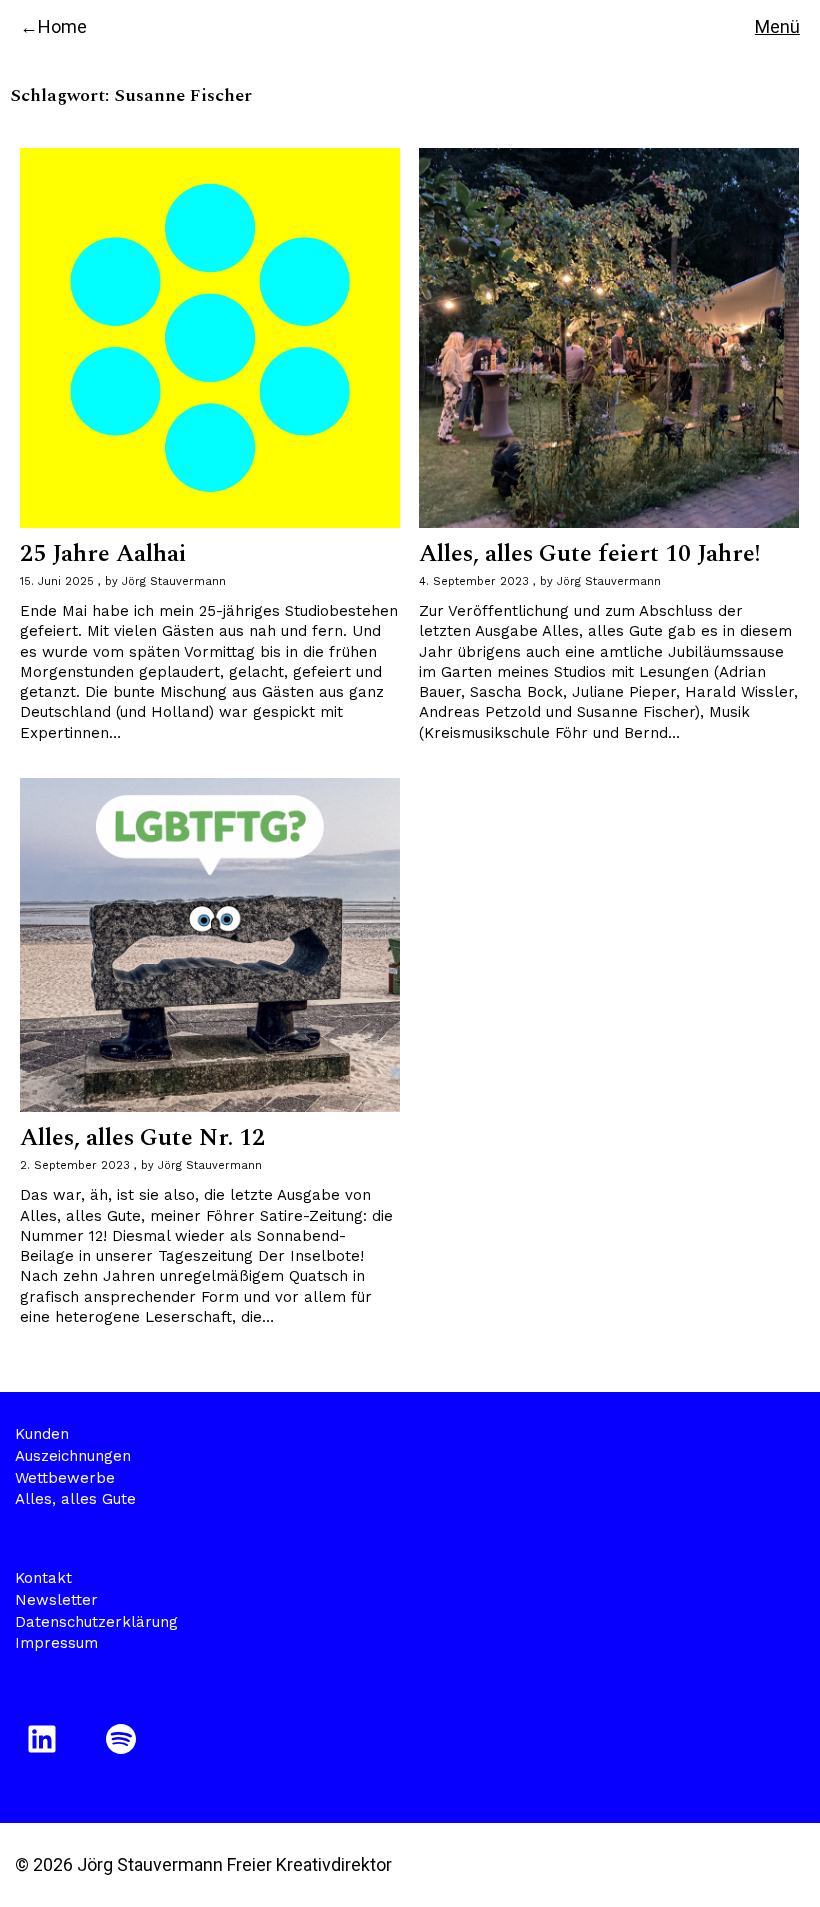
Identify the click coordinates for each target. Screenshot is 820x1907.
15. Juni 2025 (57, 581)
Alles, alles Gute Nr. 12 (142, 1138)
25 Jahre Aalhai (103, 554)
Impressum (56, 1643)
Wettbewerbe (65, 1478)
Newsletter (56, 1600)
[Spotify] (124, 1739)
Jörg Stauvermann (174, 581)
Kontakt (43, 1578)
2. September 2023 (75, 1165)
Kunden (42, 1434)
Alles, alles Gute (75, 1499)
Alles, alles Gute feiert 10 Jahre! (589, 554)
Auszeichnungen (73, 1456)
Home (62, 26)
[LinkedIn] (45, 1739)
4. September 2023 (474, 581)
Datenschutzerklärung (96, 1622)
